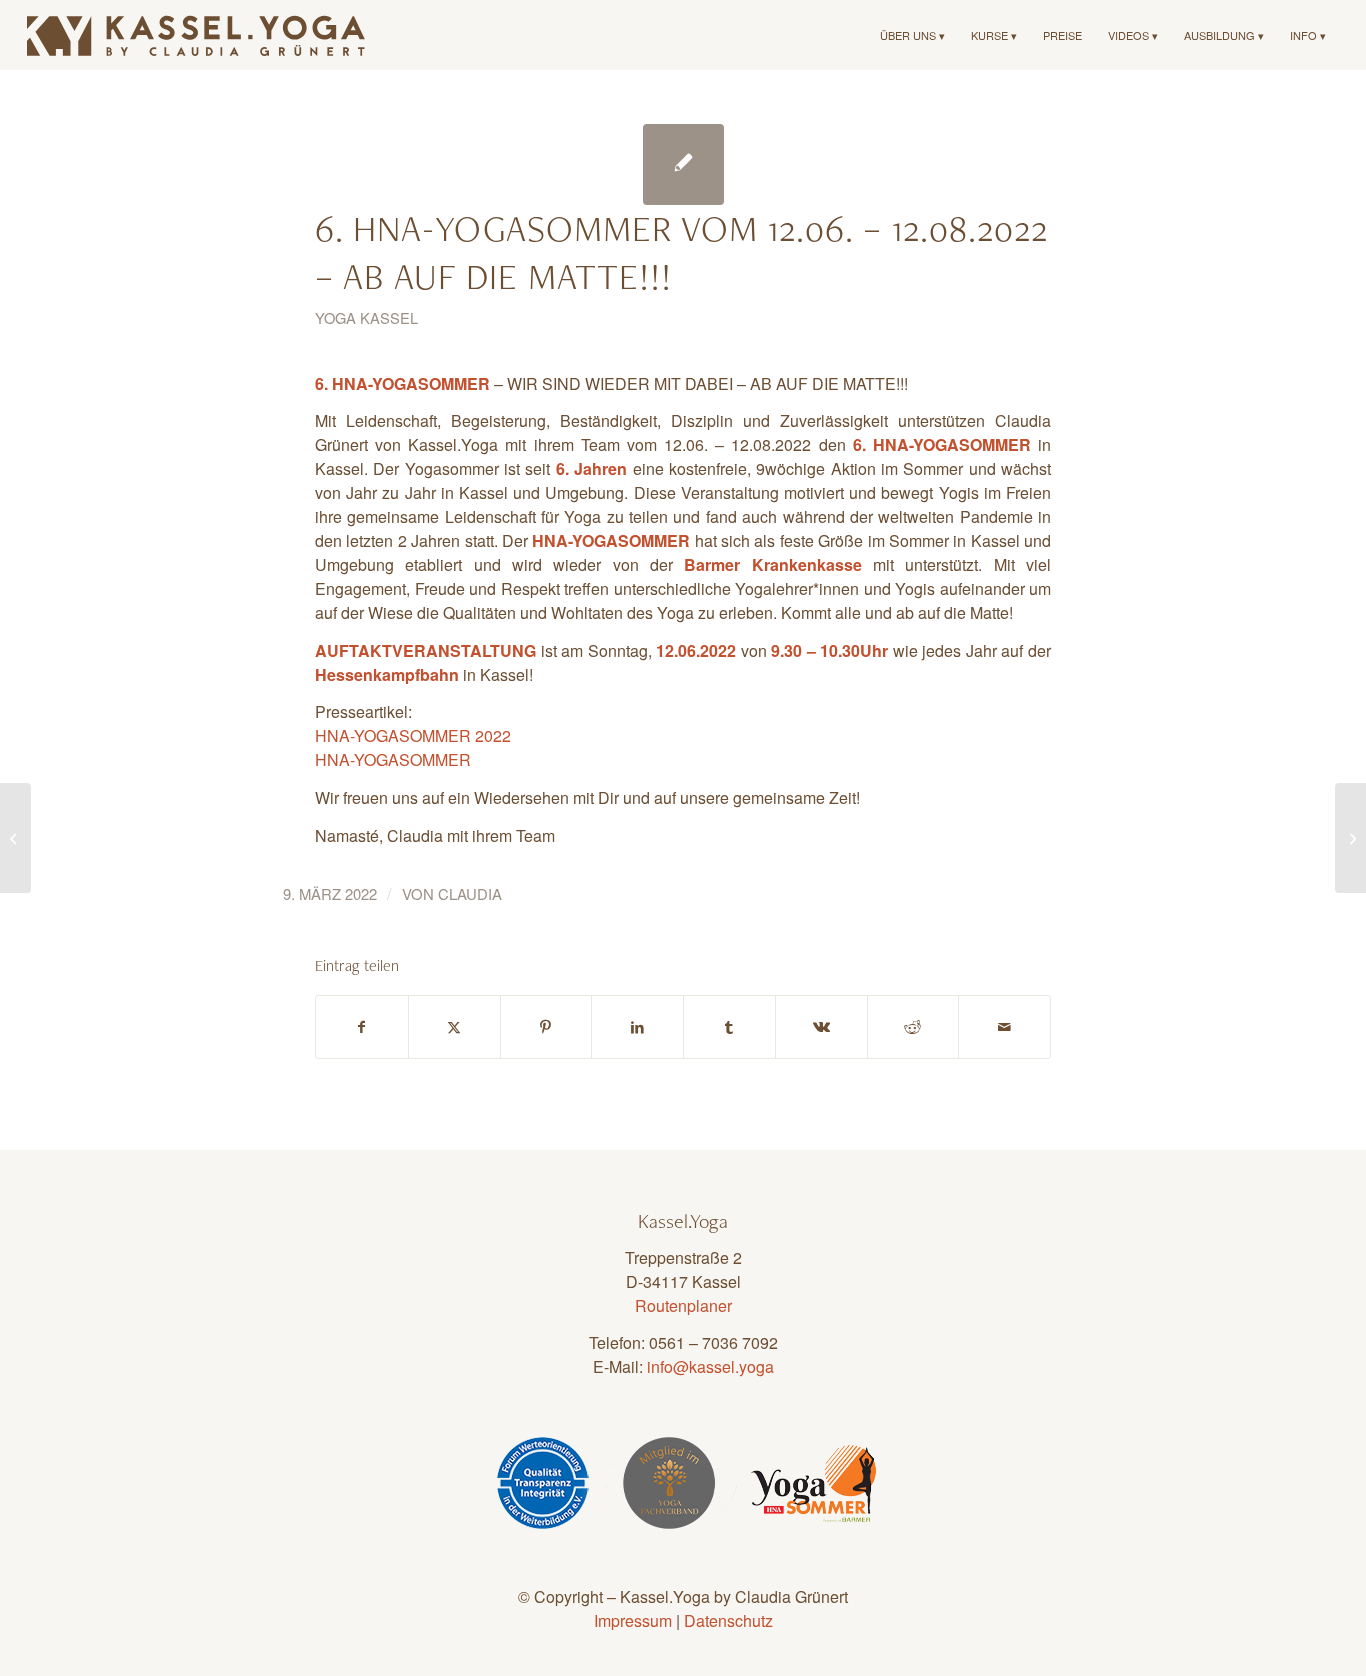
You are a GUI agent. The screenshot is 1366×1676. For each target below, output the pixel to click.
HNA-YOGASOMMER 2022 (413, 735)
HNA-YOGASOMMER (393, 759)
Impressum (633, 1620)
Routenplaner (683, 1305)
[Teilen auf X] (454, 1027)
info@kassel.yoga (710, 1366)
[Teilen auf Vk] (821, 1027)
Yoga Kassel (366, 317)
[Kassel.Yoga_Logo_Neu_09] (197, 35)
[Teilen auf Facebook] (362, 1027)
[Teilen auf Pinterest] (546, 1027)
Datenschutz (728, 1620)
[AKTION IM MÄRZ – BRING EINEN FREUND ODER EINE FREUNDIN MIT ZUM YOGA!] (15, 838)
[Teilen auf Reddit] (913, 1027)
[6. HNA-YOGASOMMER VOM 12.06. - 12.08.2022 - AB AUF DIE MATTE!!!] (683, 164)
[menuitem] (912, 35)
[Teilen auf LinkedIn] (637, 1027)
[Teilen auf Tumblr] (729, 1027)
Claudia (470, 893)
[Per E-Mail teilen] (1004, 1027)
